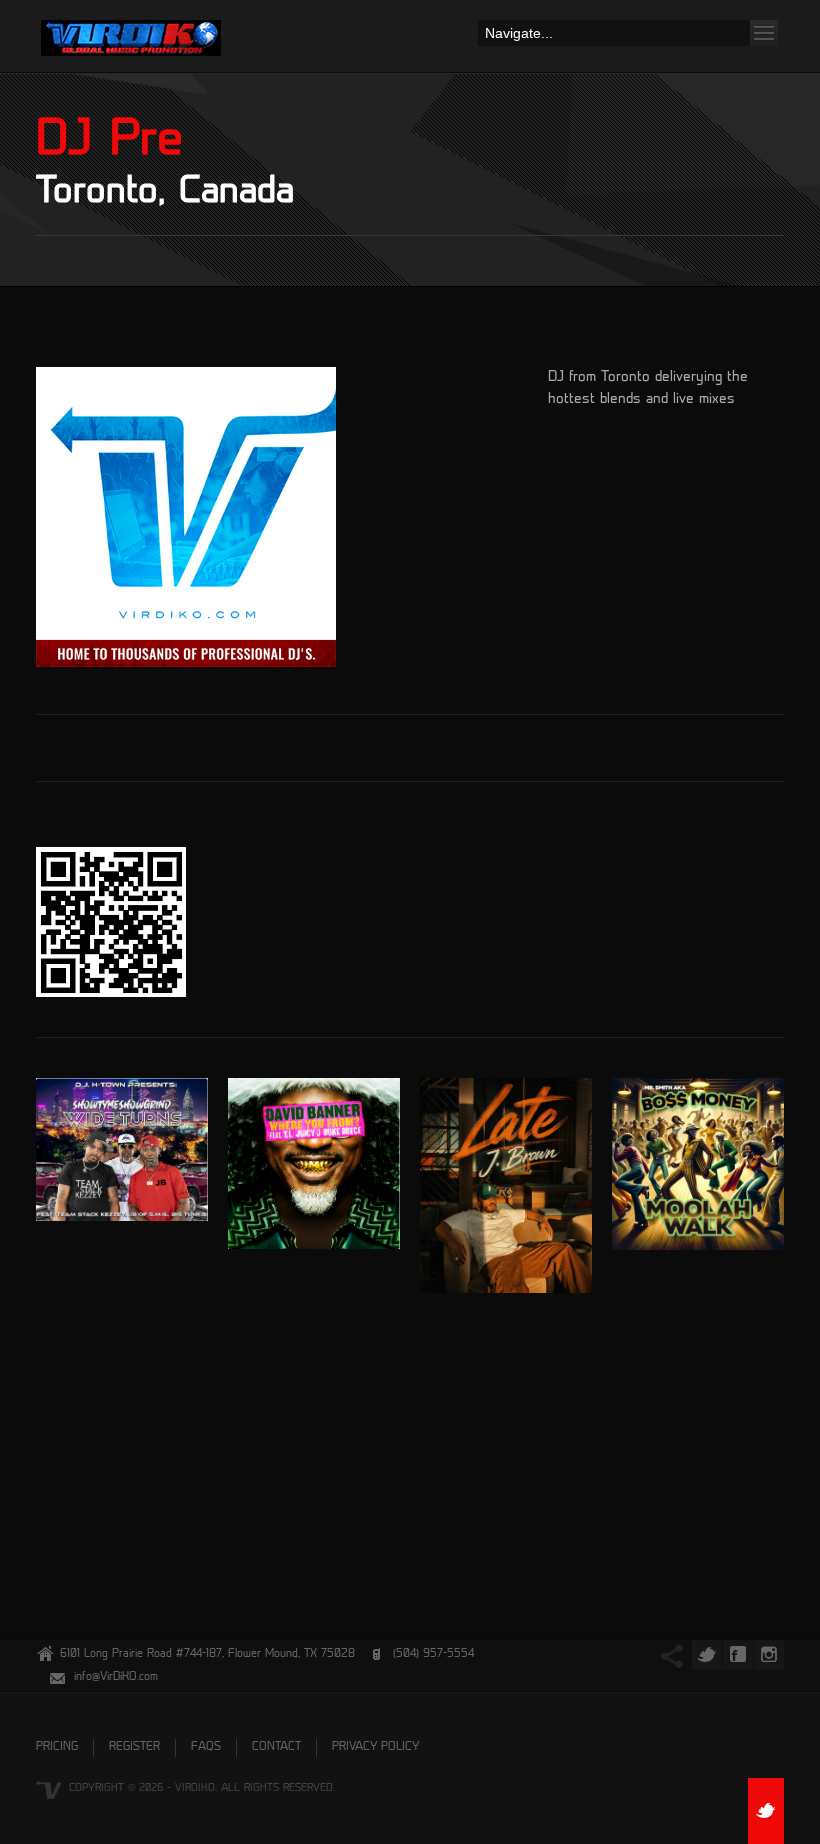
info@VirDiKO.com (116, 1677)
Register (134, 1747)
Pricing (57, 1747)
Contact (276, 1747)
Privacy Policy (375, 1747)
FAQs (206, 1747)
